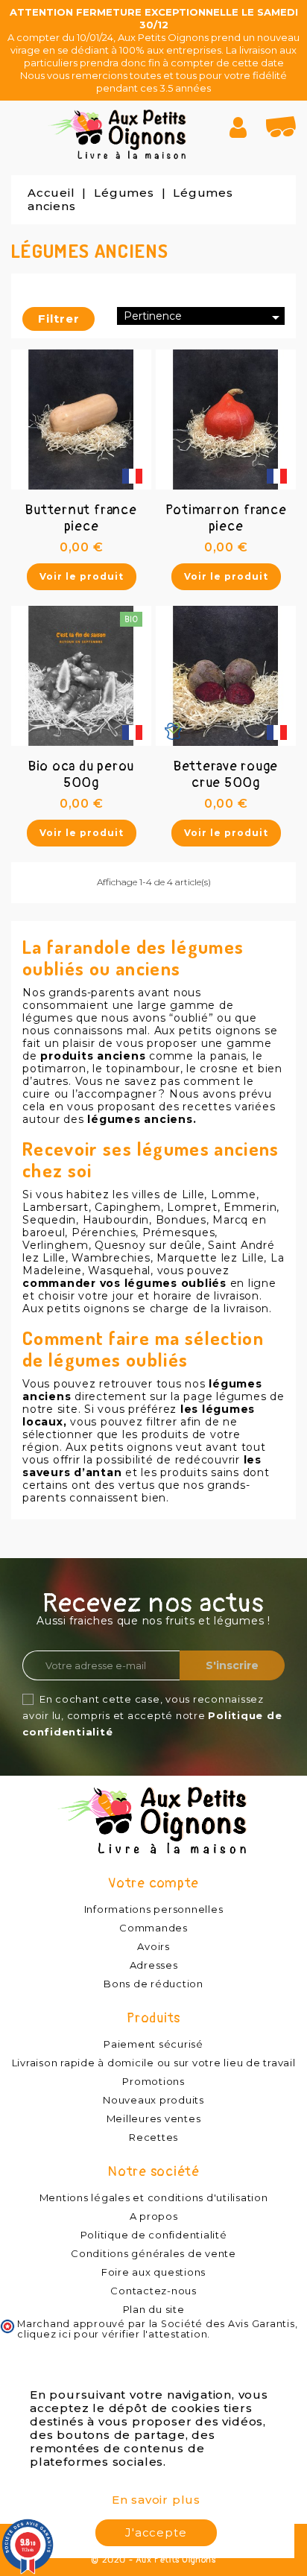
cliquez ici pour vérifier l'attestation (112, 2334)
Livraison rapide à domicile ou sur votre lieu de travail (154, 2063)
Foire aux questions (153, 2272)
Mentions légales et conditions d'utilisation (154, 2197)
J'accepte (156, 2532)
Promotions (153, 2081)
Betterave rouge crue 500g (226, 775)
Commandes (153, 1928)
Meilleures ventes (154, 2118)
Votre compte (153, 1883)
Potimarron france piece (226, 518)
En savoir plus (156, 2500)
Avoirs (153, 1946)
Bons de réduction (153, 1984)
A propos (154, 2216)
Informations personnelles (154, 1909)
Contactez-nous (153, 2291)
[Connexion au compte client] (244, 127)
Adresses (154, 1965)
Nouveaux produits (153, 2100)
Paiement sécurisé (153, 2044)
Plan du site (154, 2309)
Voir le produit (82, 576)
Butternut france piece (81, 518)
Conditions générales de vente (153, 2253)
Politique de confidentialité (154, 2235)
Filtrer (59, 319)
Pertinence (204, 317)
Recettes (153, 2137)
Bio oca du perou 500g (81, 775)
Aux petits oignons (119, 1447)
